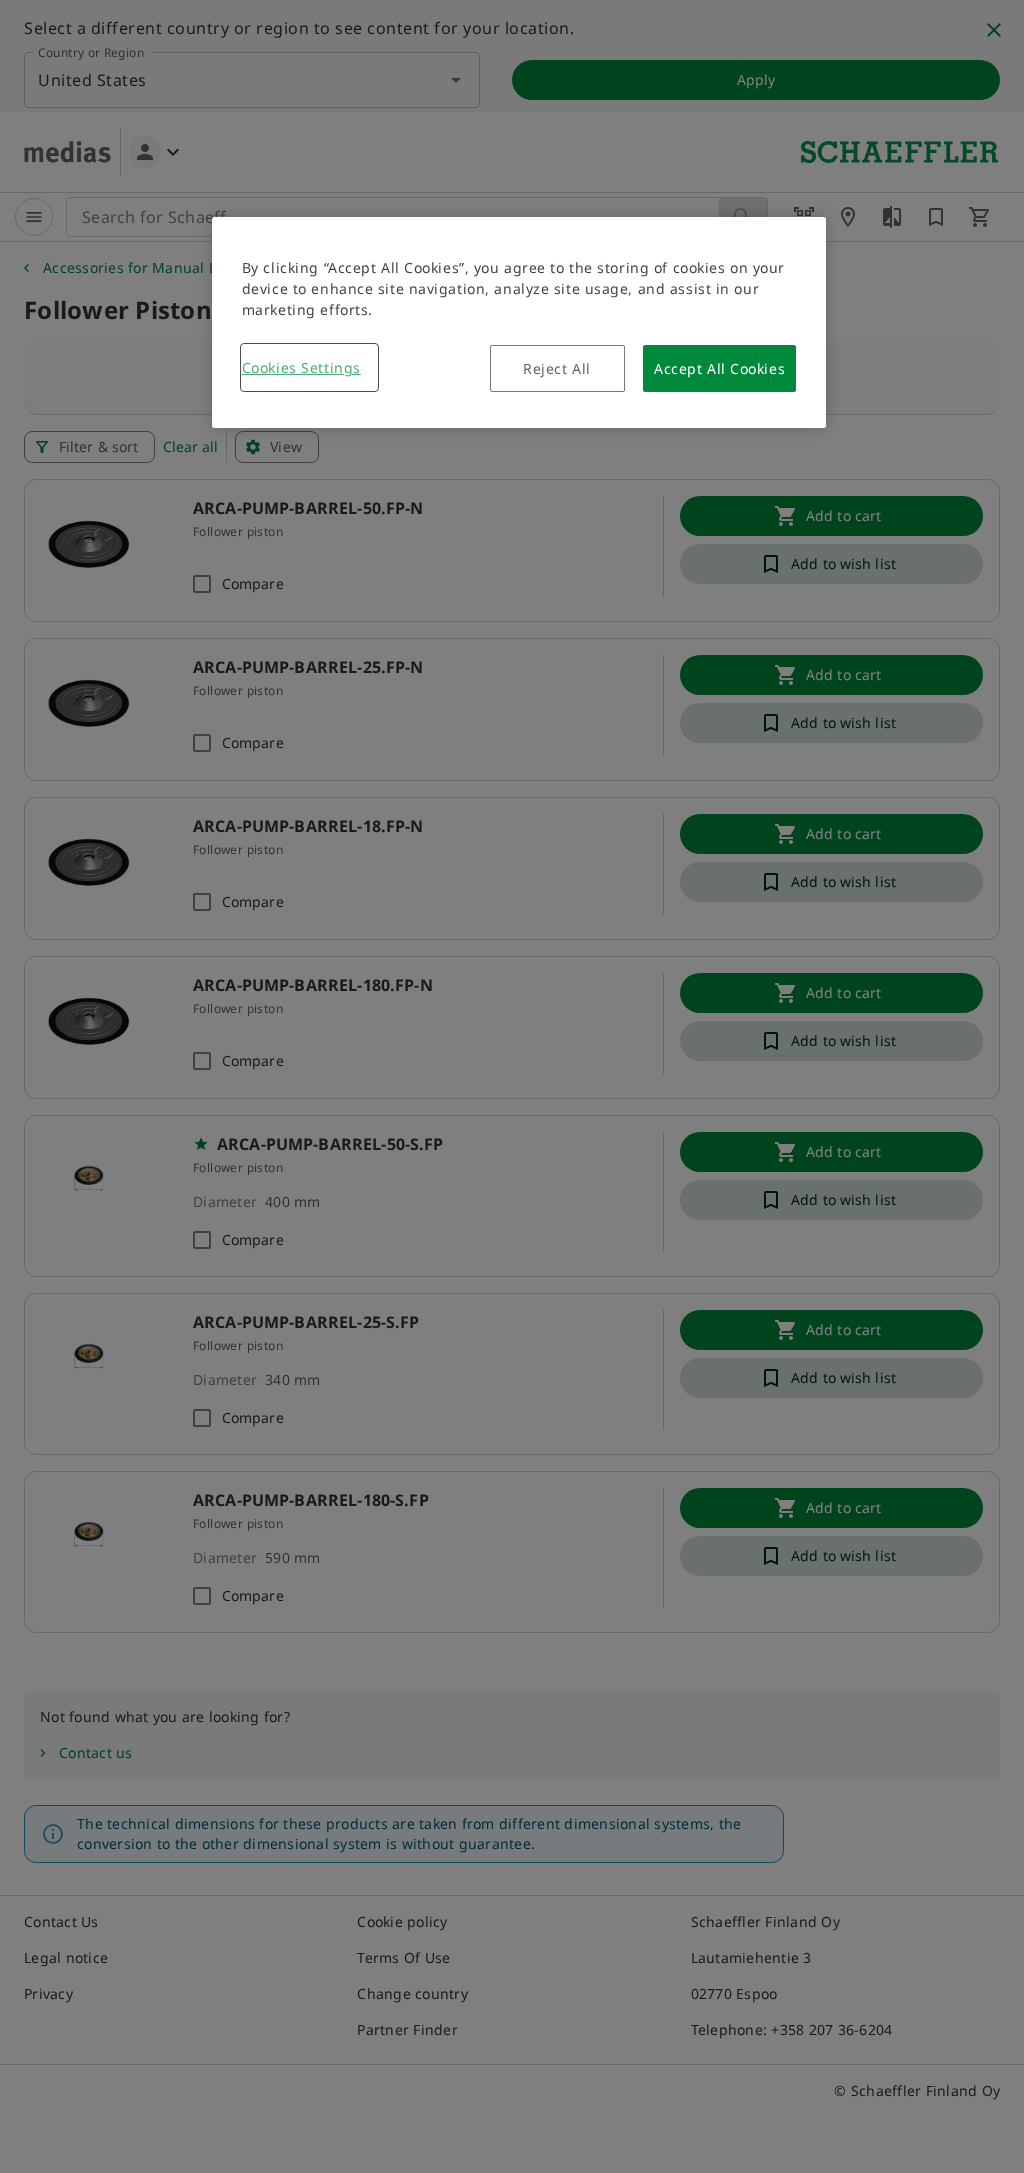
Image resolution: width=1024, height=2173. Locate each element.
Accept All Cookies (719, 368)
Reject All (557, 368)
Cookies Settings (301, 367)
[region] (519, 322)
